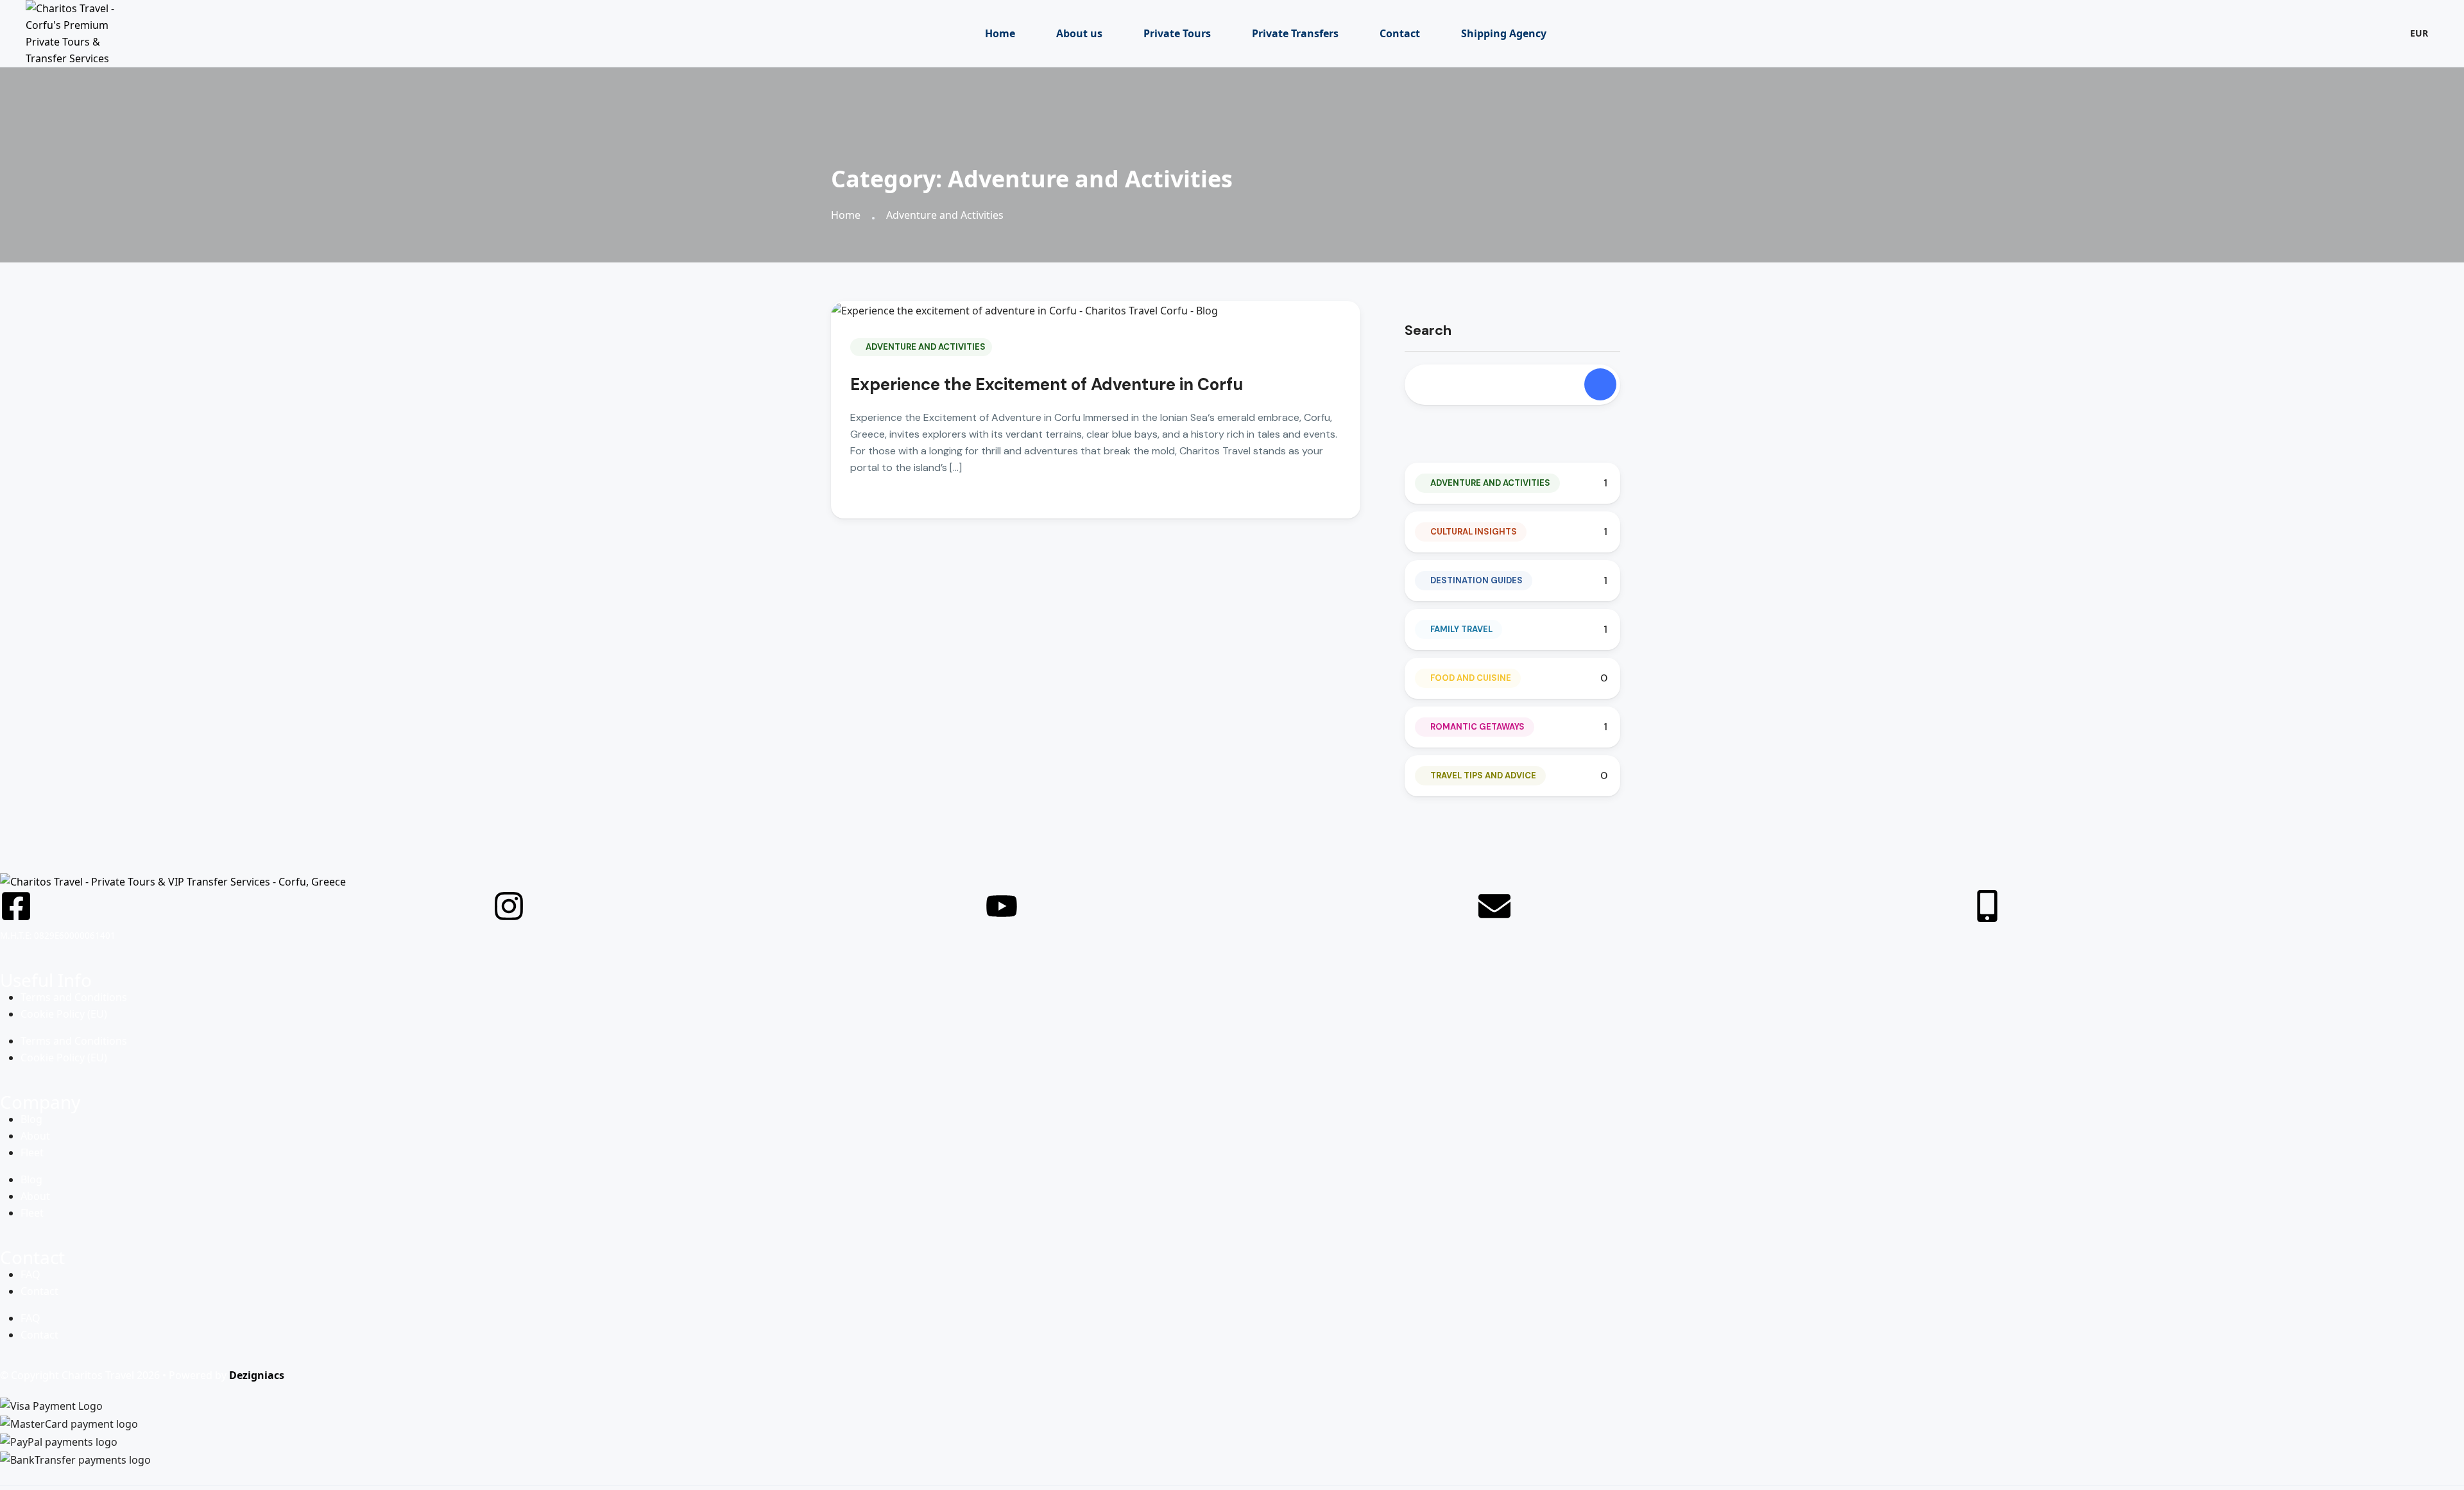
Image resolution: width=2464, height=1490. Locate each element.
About (35, 1136)
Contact (1400, 33)
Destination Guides (1476, 580)
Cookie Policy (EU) (64, 1014)
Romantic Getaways (1477, 727)
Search (1428, 330)
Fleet (32, 1152)
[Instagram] (509, 906)
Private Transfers (1295, 33)
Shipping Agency (1504, 33)
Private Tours (1177, 33)
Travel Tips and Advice (1483, 775)
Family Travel (1461, 629)
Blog (31, 1119)
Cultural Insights (1474, 532)
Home (1000, 33)
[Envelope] (1494, 906)
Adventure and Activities (945, 215)
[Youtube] (1002, 906)
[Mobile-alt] (1987, 906)
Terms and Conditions (74, 997)
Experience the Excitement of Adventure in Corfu (1047, 384)
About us (1079, 33)
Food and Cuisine (1471, 678)
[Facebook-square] (16, 906)
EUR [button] (2419, 33)
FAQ (30, 1274)
